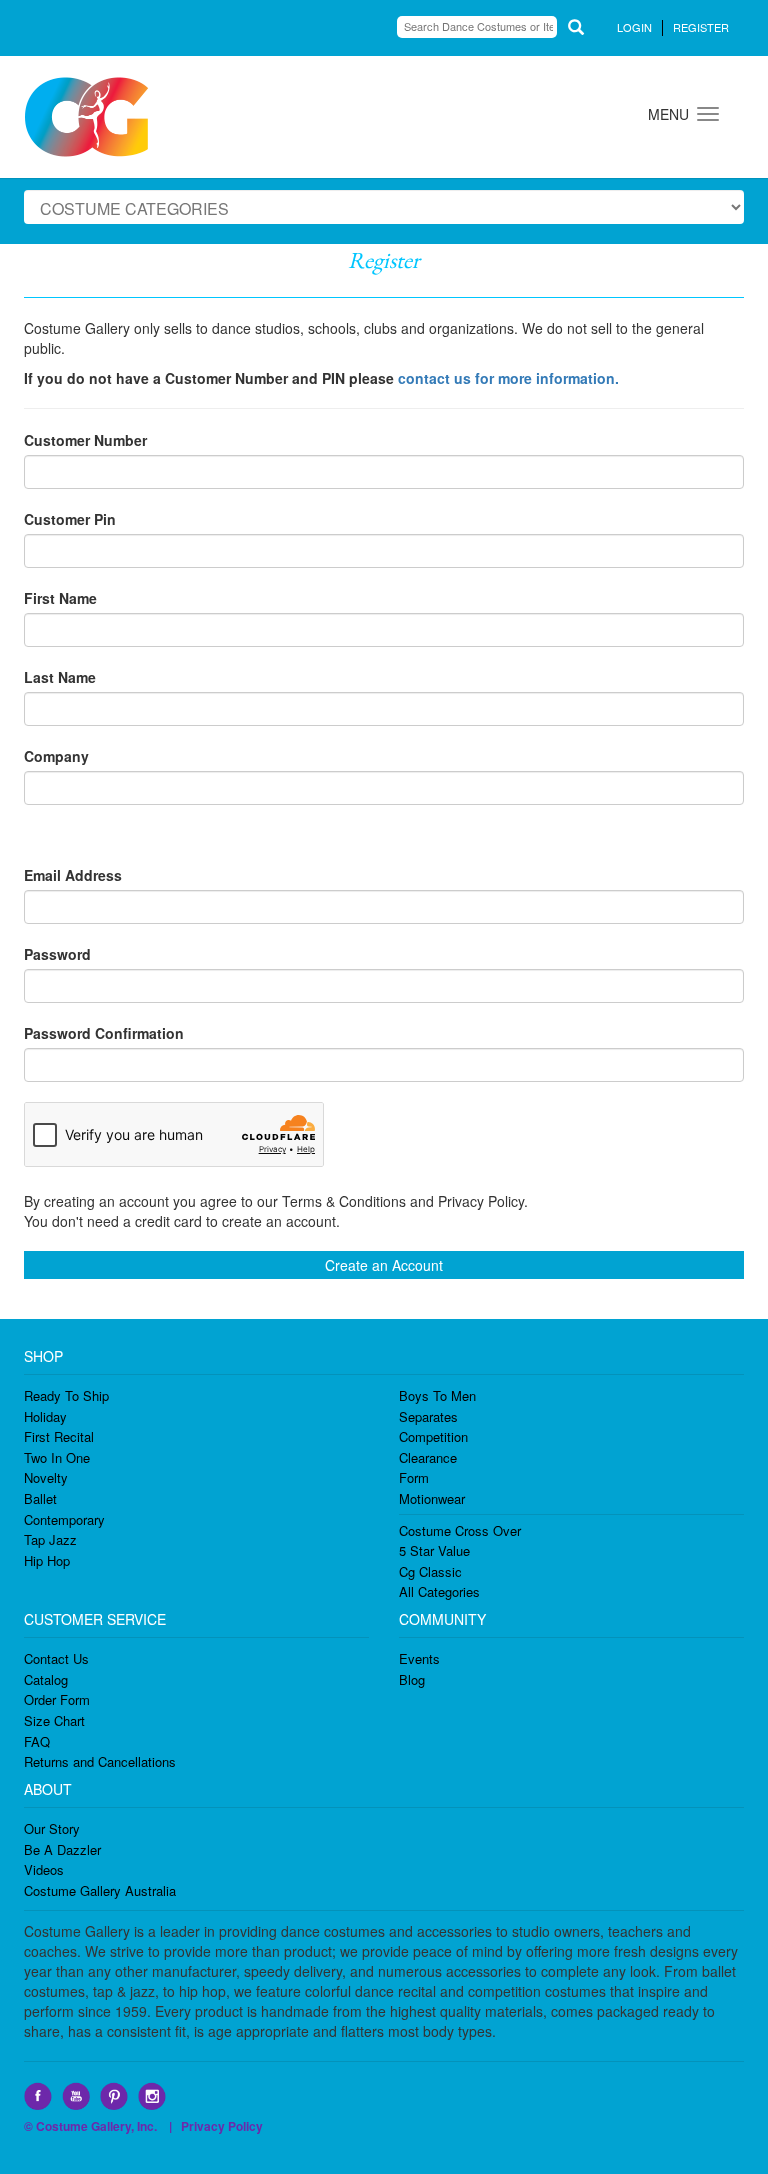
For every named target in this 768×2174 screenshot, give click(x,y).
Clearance (428, 1457)
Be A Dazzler (62, 1849)
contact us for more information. (508, 378)
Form (414, 1477)
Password (57, 954)
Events (419, 1658)
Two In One (57, 1457)
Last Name (60, 677)
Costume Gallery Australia (100, 1890)
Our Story (52, 1828)
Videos (44, 1869)
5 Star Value (434, 1550)
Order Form (57, 1699)
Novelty (46, 1477)
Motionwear (432, 1498)
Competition (433, 1436)
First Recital (59, 1436)
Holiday (45, 1416)
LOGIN (634, 27)
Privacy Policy (222, 2126)
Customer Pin (70, 519)
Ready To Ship (66, 1395)
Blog (412, 1679)
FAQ (37, 1741)
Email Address (73, 875)
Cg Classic (430, 1571)
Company (56, 756)
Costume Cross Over (460, 1530)
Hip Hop (47, 1560)
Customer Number (85, 440)
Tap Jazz (50, 1539)
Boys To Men (437, 1395)
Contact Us (56, 1658)
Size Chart (54, 1720)
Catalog (46, 1679)
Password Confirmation (104, 1033)
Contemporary (64, 1519)
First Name (60, 598)
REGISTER (701, 27)
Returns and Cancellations (100, 1761)
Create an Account (384, 1265)
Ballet (40, 1498)
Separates (428, 1416)
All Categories (439, 1591)
